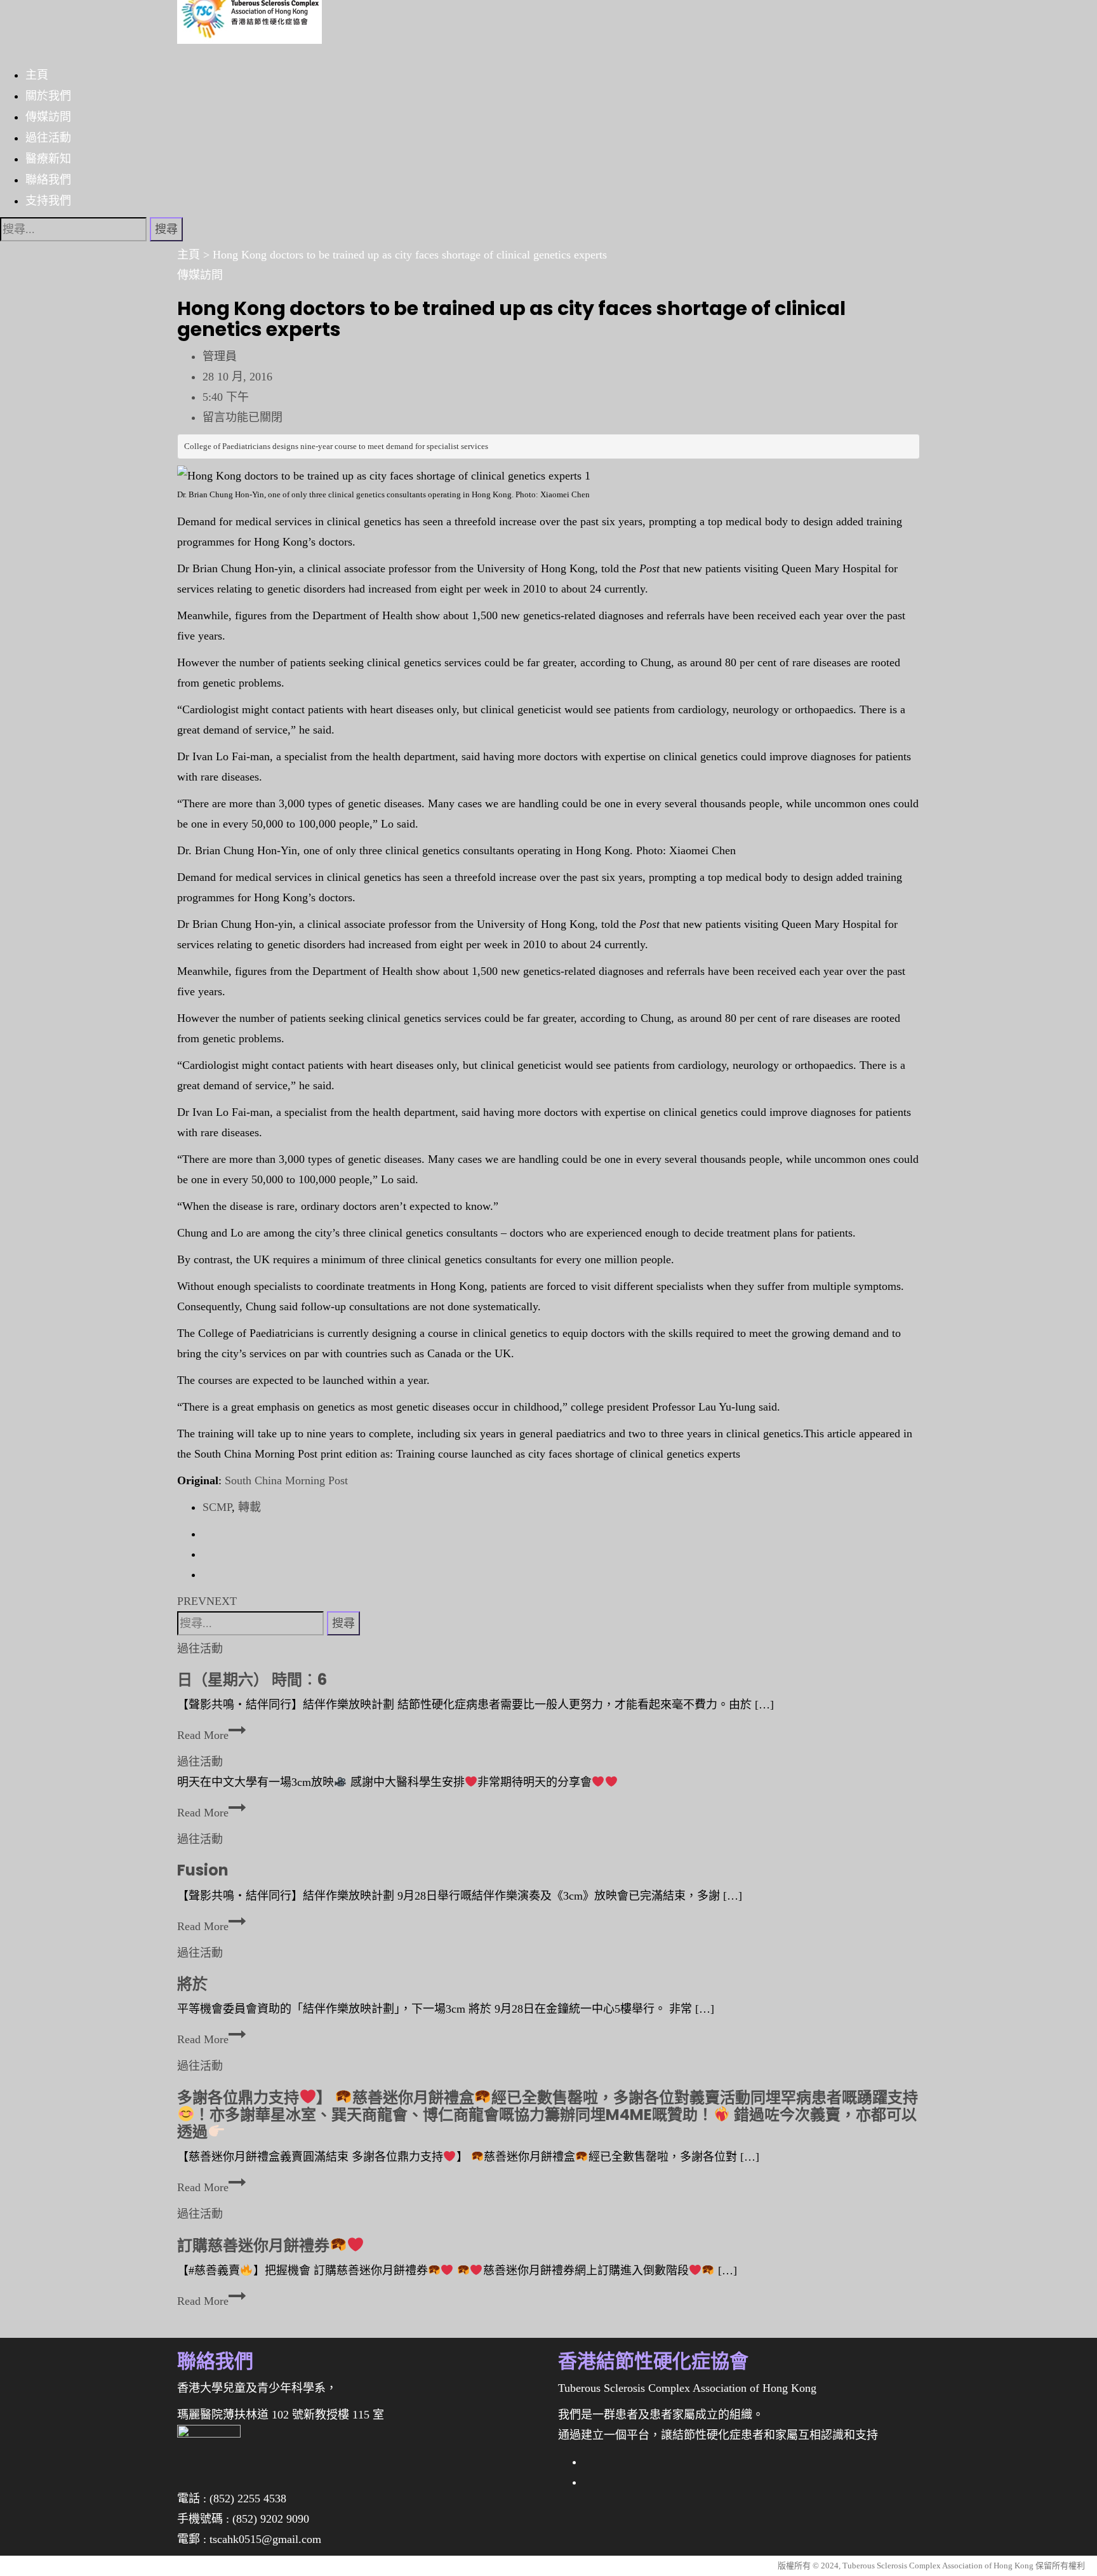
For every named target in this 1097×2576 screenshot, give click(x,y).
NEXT (222, 1601)
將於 (192, 1984)
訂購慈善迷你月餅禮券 (253, 2245)
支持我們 (48, 200)
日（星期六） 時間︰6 (252, 1680)
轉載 (249, 1507)
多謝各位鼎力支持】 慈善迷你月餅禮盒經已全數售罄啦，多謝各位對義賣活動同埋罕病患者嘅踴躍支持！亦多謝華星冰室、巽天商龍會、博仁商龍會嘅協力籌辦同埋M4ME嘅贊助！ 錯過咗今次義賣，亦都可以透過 (548, 2115)
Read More (208, 1735)
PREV (192, 1601)
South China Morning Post (286, 1480)
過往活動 (48, 137)
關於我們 (48, 95)
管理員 (220, 356)
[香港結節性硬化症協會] (249, 21)
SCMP (217, 1507)
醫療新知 (48, 158)
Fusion (203, 1870)
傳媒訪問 (48, 116)
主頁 (37, 74)
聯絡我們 (48, 179)
